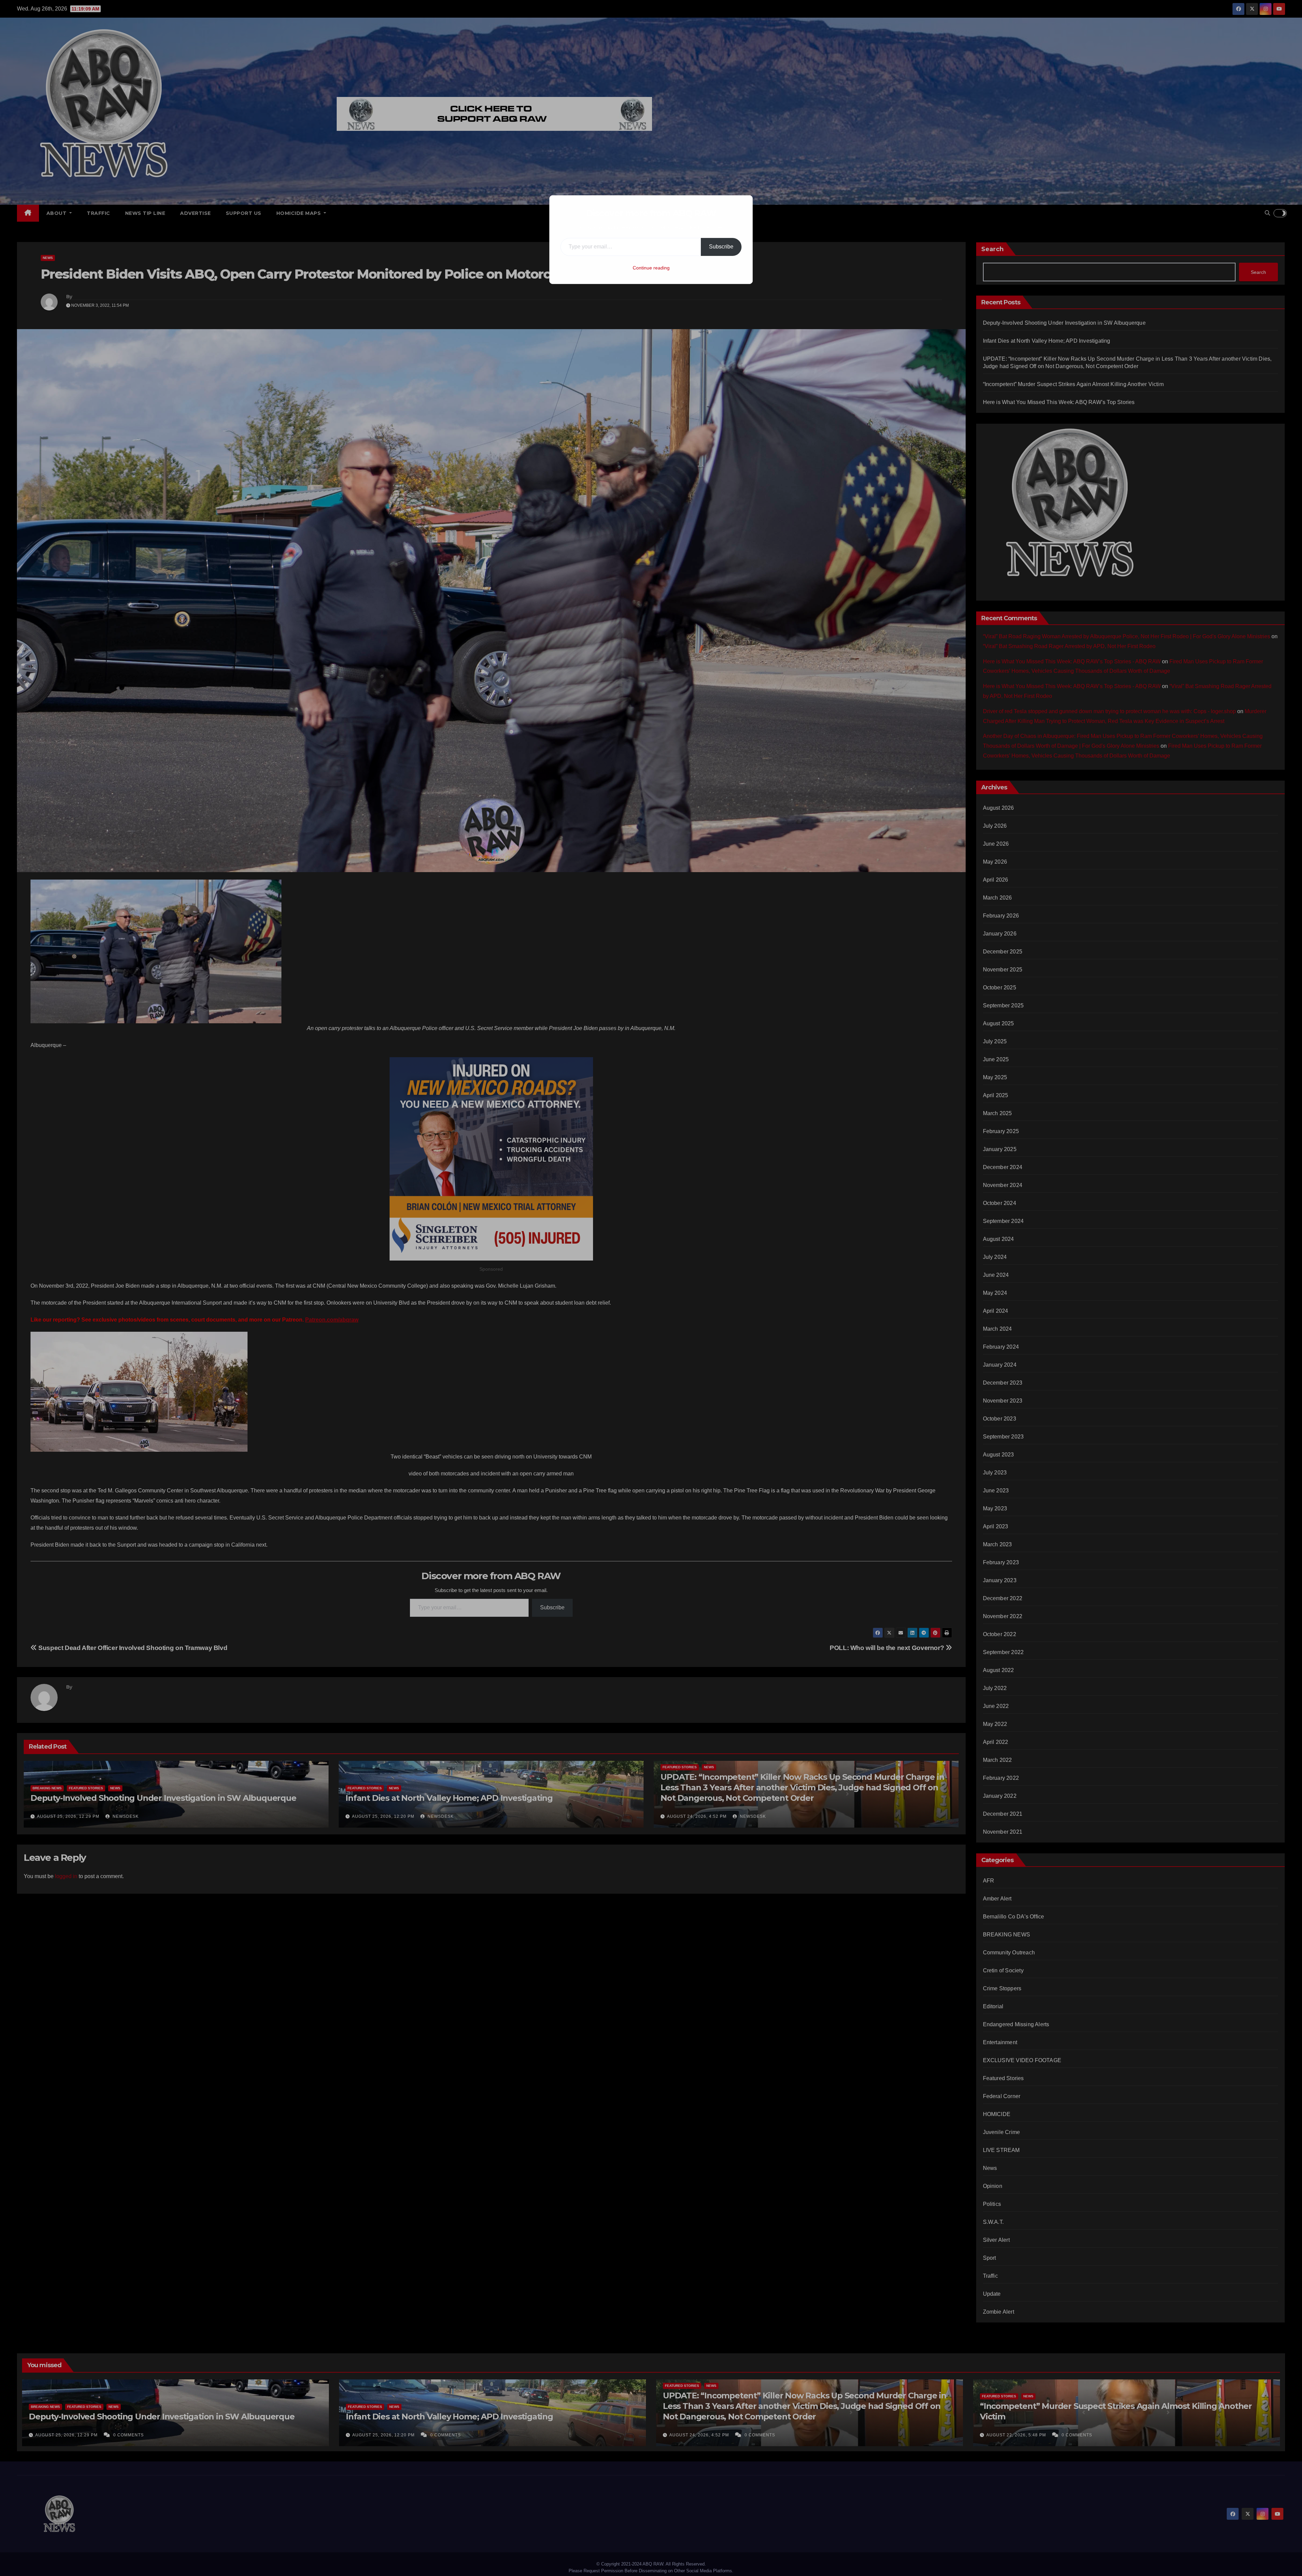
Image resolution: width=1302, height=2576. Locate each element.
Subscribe (721, 247)
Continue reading (651, 268)
